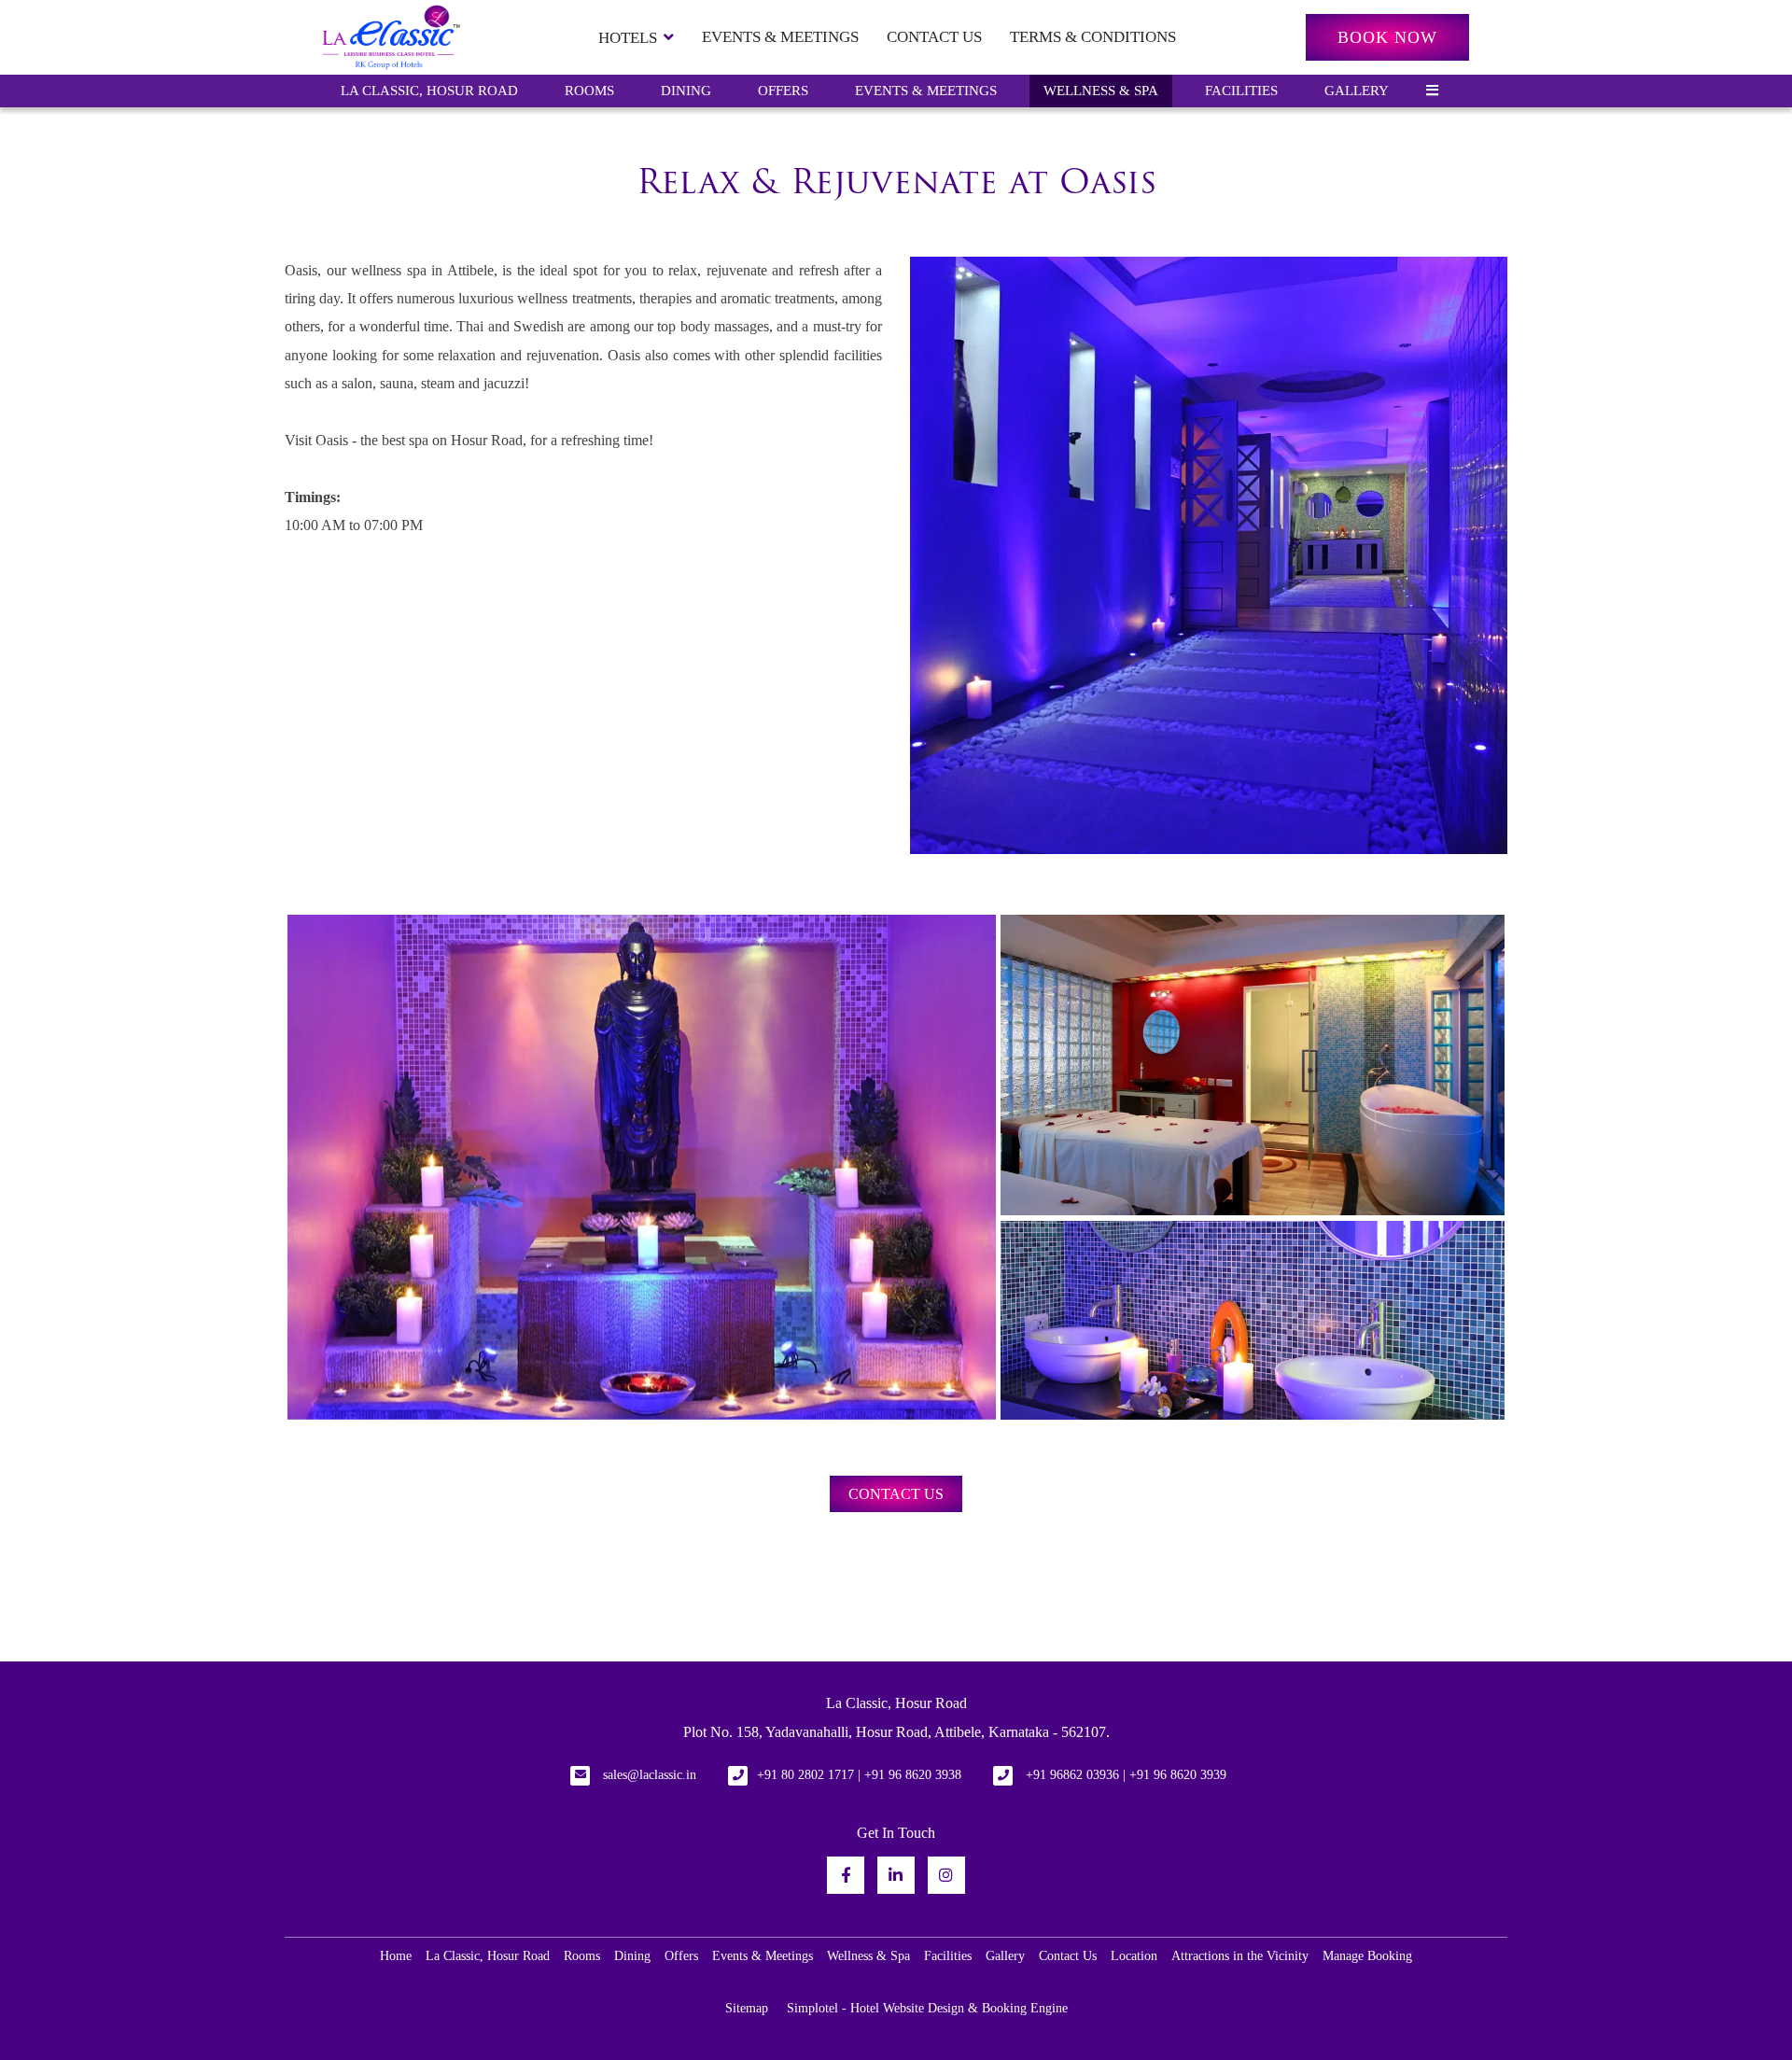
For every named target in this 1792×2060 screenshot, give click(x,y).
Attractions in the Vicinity (1240, 1956)
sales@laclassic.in (650, 1775)
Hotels (628, 38)
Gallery (1357, 91)
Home (396, 1956)
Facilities (1241, 91)
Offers (783, 91)
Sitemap (747, 2008)
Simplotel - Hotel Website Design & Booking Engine (927, 2008)
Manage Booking (1367, 1956)
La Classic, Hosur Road (429, 91)
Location (1134, 1956)
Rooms (589, 91)
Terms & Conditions (1093, 37)
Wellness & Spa (1101, 91)
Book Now (1387, 37)
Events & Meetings (780, 37)
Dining (686, 91)
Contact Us (934, 37)
